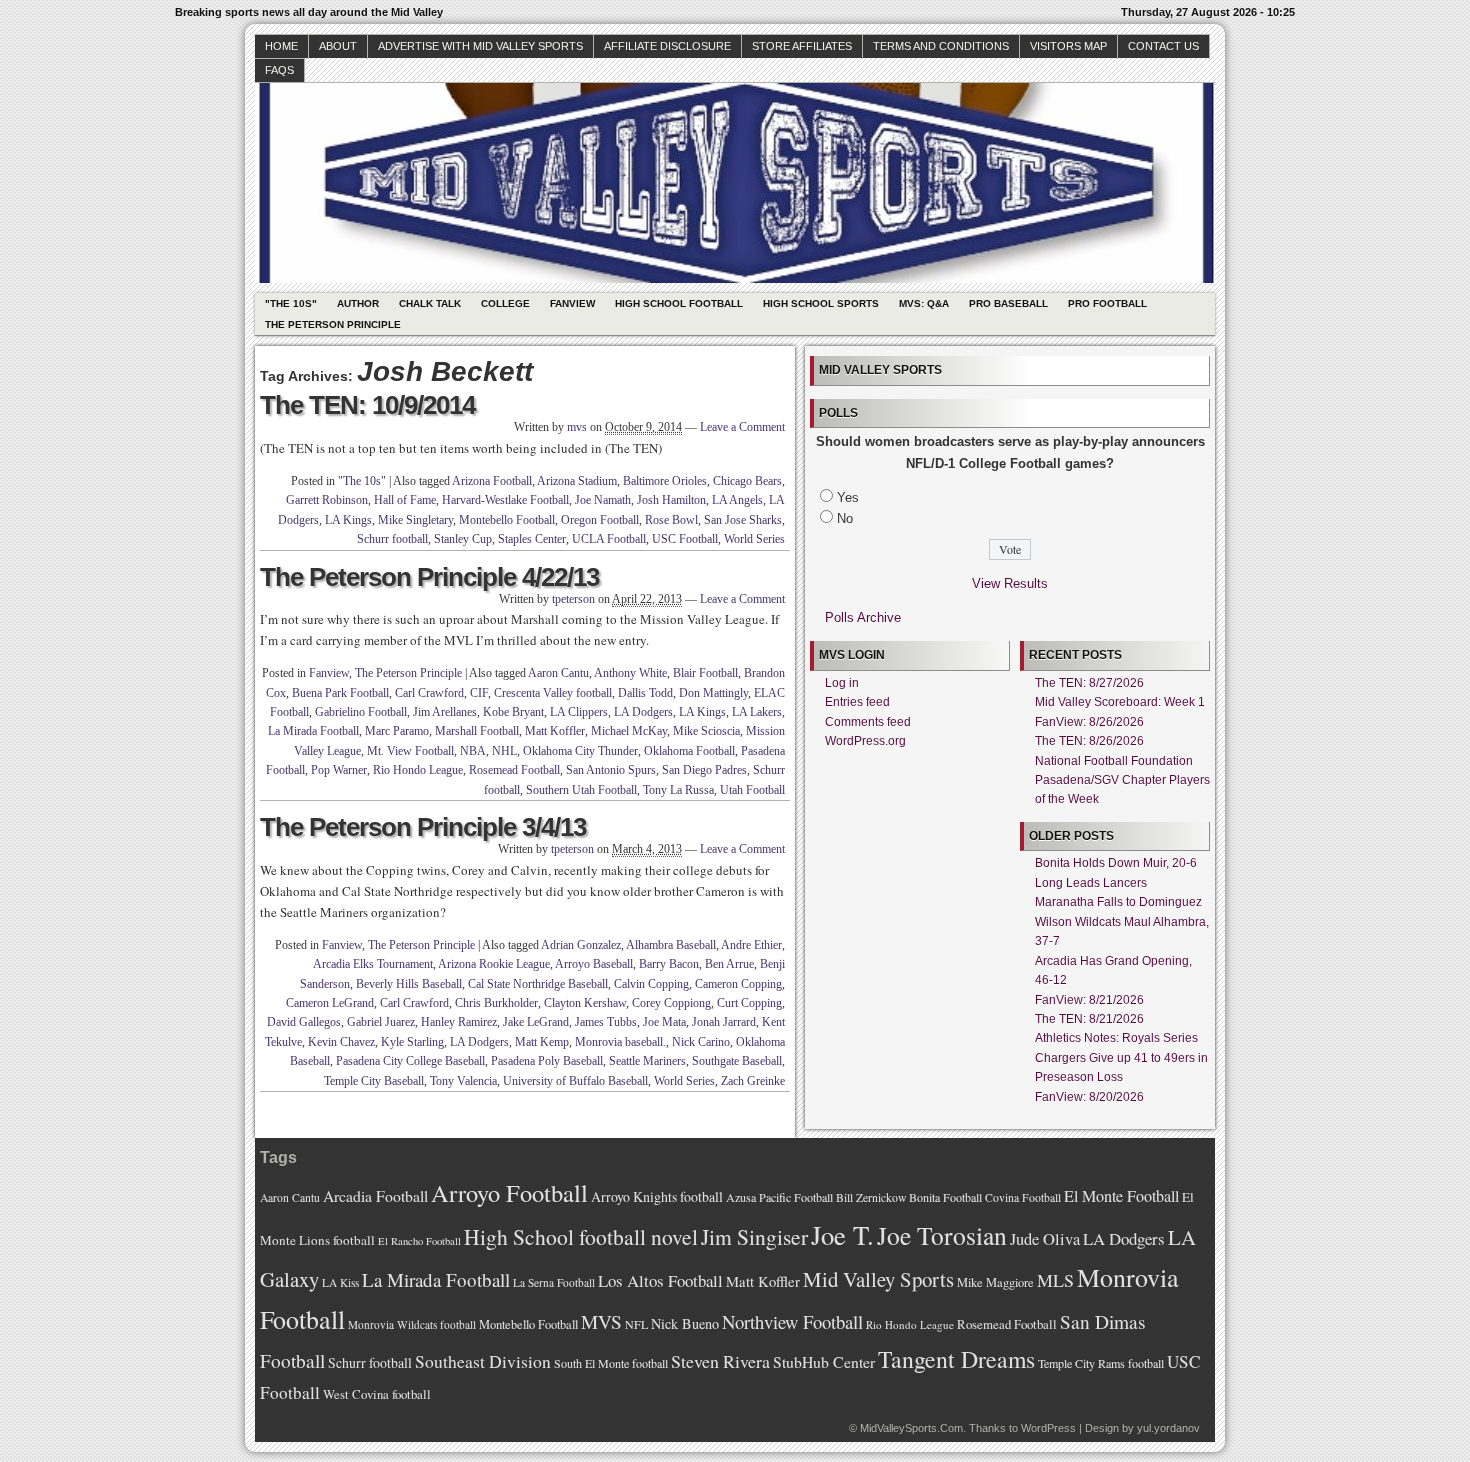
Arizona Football (492, 481)
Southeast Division (483, 1361)
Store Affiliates (802, 46)
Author (358, 303)
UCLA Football (609, 539)
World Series (754, 539)
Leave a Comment (742, 427)
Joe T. (842, 1234)
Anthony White (630, 673)
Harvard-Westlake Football (505, 500)
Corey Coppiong (671, 1003)
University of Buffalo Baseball (575, 1081)
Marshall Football (477, 731)
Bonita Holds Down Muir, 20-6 (1116, 863)
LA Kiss (340, 1282)
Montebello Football (507, 520)
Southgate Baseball (737, 1061)
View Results (1010, 583)
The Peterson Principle (333, 324)
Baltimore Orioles (665, 481)
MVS (601, 1321)
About (338, 46)
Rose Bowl (671, 520)
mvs (577, 427)
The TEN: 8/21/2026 (1089, 1019)
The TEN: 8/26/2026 (1089, 741)
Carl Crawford (429, 693)
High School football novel (581, 1236)
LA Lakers (757, 712)
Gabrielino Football (361, 712)
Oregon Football (600, 520)
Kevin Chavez (341, 1042)
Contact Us (1163, 46)
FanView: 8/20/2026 (1089, 1097)
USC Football (685, 539)
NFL (636, 1324)
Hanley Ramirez (459, 1022)
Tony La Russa (678, 790)
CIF (479, 693)
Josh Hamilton (671, 500)
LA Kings (348, 520)
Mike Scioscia (706, 731)
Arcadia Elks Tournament (373, 964)
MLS (1055, 1280)
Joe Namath (603, 500)
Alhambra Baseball (671, 945)
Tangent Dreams (956, 1359)
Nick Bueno (685, 1323)
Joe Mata (664, 1022)
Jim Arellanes (445, 712)
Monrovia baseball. (620, 1042)
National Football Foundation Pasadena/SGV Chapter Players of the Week (1122, 780)
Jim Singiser (754, 1236)
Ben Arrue (729, 964)
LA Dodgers (643, 712)
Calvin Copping (651, 984)
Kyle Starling (412, 1042)
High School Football (679, 303)
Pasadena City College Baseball (410, 1061)
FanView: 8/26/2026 (1089, 722)
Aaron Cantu (558, 673)
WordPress (1048, 1428)
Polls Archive (863, 617)
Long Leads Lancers (1091, 883)
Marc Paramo (397, 731)
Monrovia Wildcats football (412, 1324)
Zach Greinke (753, 1081)
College (505, 303)
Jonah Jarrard (724, 1022)
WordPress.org (865, 741)
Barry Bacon (669, 964)
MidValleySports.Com (911, 1428)
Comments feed (868, 722)
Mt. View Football (410, 751)
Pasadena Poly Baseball (547, 1061)
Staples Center (532, 539)
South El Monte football (611, 1363)
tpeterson (573, 599)
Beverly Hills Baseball (409, 984)
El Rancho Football (419, 1241)
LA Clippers (579, 712)
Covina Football (1023, 1197)
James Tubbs (606, 1022)
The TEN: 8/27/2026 (1089, 683)
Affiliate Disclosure (667, 46)
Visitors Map (1068, 46)
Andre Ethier (751, 945)
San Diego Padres (704, 770)
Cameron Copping (738, 984)
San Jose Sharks (743, 520)
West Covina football (377, 1394)
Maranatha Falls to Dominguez (1118, 902)
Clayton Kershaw (585, 1003)
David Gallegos (304, 1022)
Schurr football (392, 539)
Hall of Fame (405, 500)
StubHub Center (824, 1361)
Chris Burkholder (496, 1003)
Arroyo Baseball (594, 964)
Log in (842, 683)
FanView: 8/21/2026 (1089, 1000)
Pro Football (1107, 303)
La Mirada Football (313, 731)
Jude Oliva (1045, 1239)
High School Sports (821, 303)
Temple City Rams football (1101, 1363)
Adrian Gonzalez (581, 945)
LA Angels (737, 500)
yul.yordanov (1168, 1428)
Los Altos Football (660, 1280)
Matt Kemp (542, 1042)
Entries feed (857, 702)
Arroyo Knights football (657, 1196)
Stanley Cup (463, 539)
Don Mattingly (713, 693)
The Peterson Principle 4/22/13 (429, 577)
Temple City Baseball (374, 1081)
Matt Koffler (555, 731)
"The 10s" (291, 303)
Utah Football (752, 790)
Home (281, 46)
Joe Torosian (942, 1235)
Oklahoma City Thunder (580, 751)
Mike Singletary (415, 520)
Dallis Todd (645, 693)
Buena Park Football (340, 693)
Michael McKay (629, 731)
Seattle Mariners (647, 1061)
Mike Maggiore (995, 1282)
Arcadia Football (375, 1195)
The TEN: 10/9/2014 (367, 405)
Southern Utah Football (581, 790)
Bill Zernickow (871, 1197)
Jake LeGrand (536, 1022)
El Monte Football (1121, 1196)
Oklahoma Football (689, 751)
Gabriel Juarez (381, 1022)
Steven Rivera (720, 1361)
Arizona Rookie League (494, 964)
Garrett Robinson (327, 500)
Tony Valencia (463, 1081)
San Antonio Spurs (611, 770)
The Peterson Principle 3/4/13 (423, 827)
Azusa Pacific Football (779, 1197)
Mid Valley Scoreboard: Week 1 (1120, 702)
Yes (848, 497)
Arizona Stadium (577, 481)
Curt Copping (749, 1003)
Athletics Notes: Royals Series (1116, 1038)
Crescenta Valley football (553, 693)
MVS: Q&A (924, 303)
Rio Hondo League (418, 770)
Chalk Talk (430, 303)
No (845, 518)
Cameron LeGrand (330, 1003)
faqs (279, 70)
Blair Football (705, 673)
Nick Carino (701, 1042)
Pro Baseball (1008, 303)
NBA (473, 751)
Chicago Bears (747, 481)
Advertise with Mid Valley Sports (480, 46)
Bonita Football (945, 1197)
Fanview (572, 303)
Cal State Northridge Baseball (538, 984)
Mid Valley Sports (878, 1279)
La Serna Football (554, 1282)
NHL (504, 751)
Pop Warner (339, 770)
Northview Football (792, 1321)
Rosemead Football (514, 770)
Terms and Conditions (941, 46)
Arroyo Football (509, 1192)
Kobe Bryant (513, 712)
